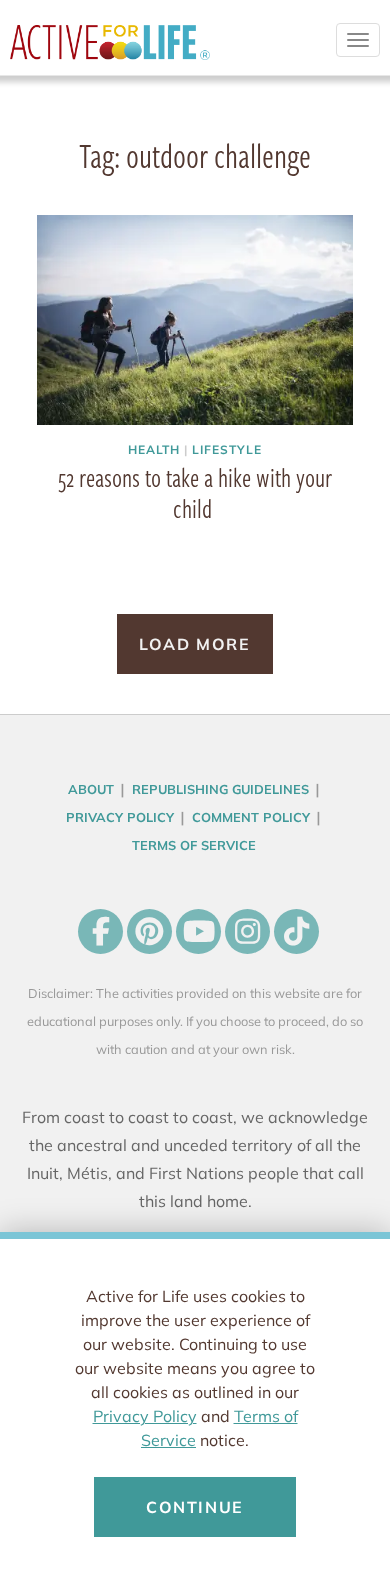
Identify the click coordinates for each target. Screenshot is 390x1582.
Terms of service (194, 845)
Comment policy (251, 817)
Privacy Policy (145, 1416)
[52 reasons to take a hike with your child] (195, 320)
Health (154, 449)
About (91, 789)
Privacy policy (120, 817)
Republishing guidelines (220, 789)
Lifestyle (227, 449)
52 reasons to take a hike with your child (195, 492)
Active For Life (110, 50)
